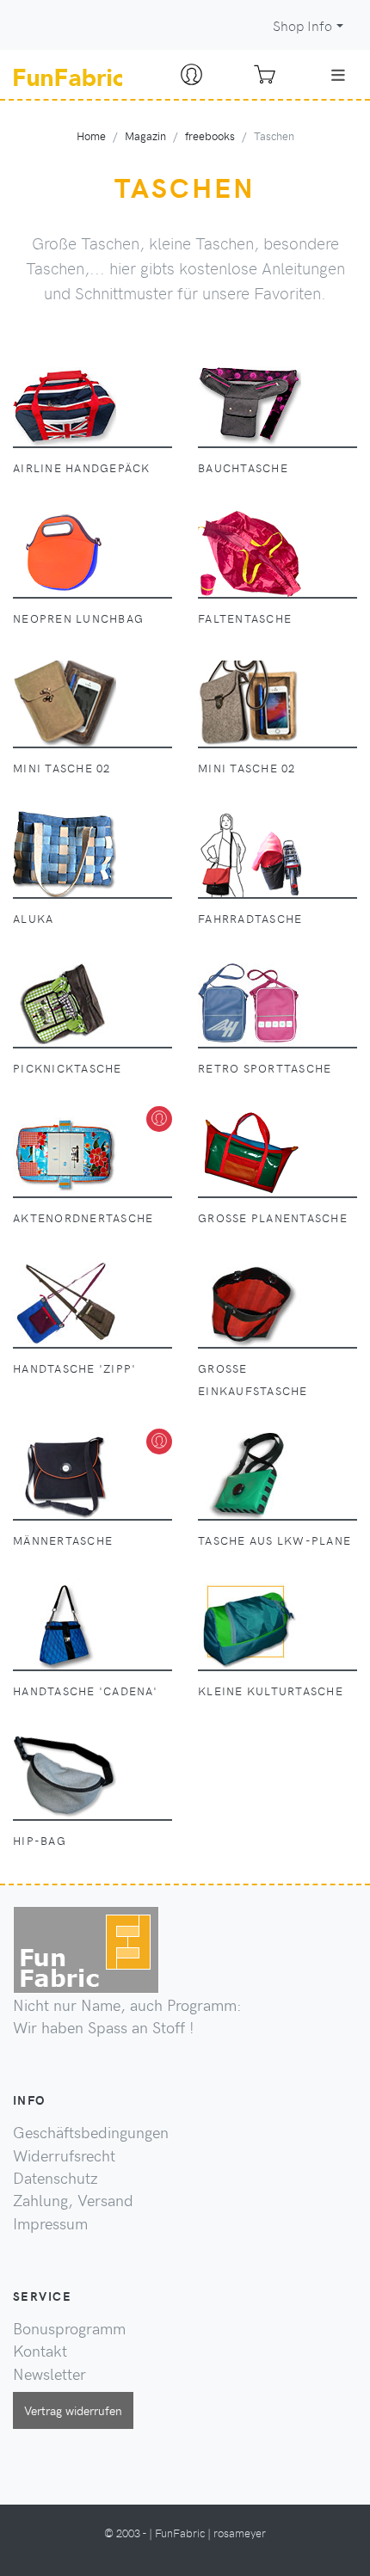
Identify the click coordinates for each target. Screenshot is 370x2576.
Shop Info (302, 25)
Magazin (145, 135)
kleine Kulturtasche (271, 1691)
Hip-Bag (40, 1840)
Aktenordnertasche (83, 1217)
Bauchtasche (243, 467)
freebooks (210, 135)
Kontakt (40, 2351)
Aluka (33, 918)
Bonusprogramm (69, 2328)
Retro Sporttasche (265, 1068)
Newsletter (49, 2374)
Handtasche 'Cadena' (85, 1691)
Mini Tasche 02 (62, 768)
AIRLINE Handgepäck (82, 467)
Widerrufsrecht (64, 2155)
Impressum (50, 2223)
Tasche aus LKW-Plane (274, 1540)
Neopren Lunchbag (78, 618)
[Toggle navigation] (338, 75)
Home (91, 135)
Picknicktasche (68, 1068)
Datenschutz (55, 2178)
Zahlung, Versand (73, 2200)
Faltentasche (245, 618)
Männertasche (63, 1540)
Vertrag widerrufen (73, 2410)
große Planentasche (273, 1217)
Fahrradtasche (250, 918)
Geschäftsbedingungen (91, 2132)
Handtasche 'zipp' (74, 1368)
